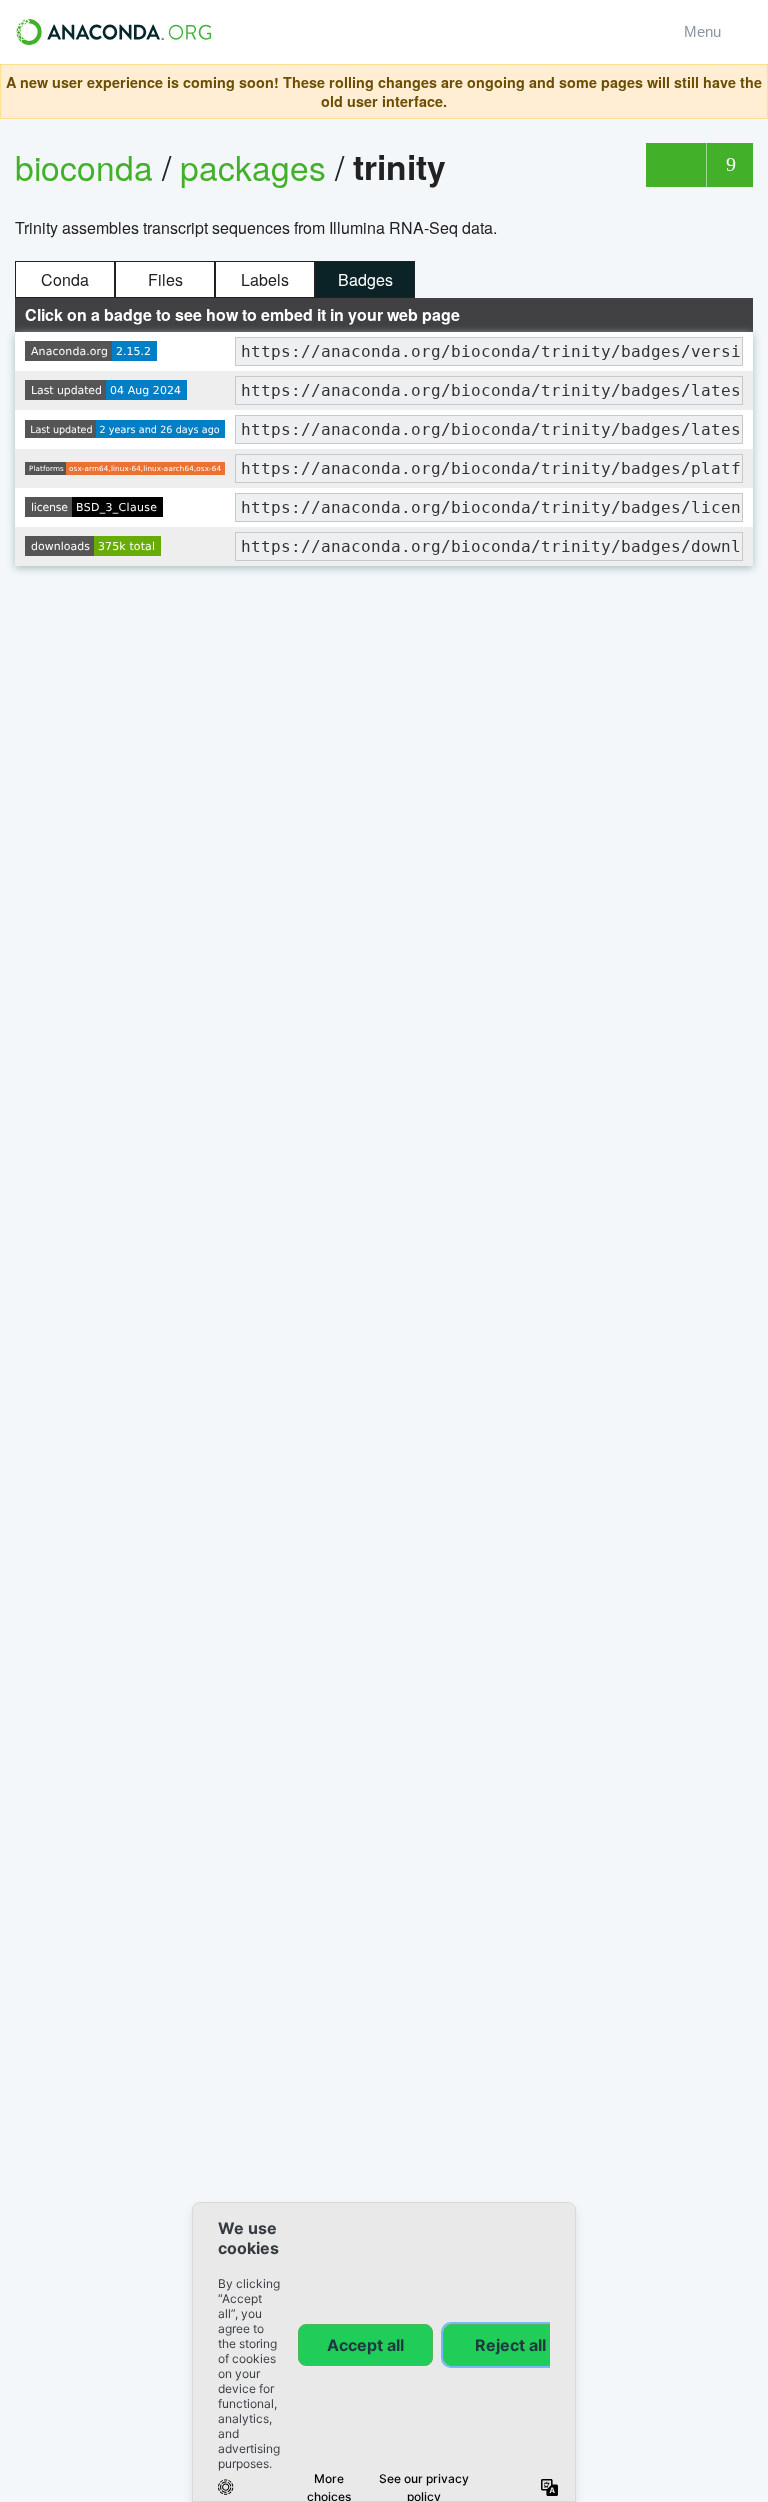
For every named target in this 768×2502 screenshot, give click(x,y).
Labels (265, 279)
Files (165, 279)
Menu (706, 31)
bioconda (84, 166)
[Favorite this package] (675, 165)
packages (257, 166)
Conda (65, 279)
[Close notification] (747, 92)
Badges (365, 279)
